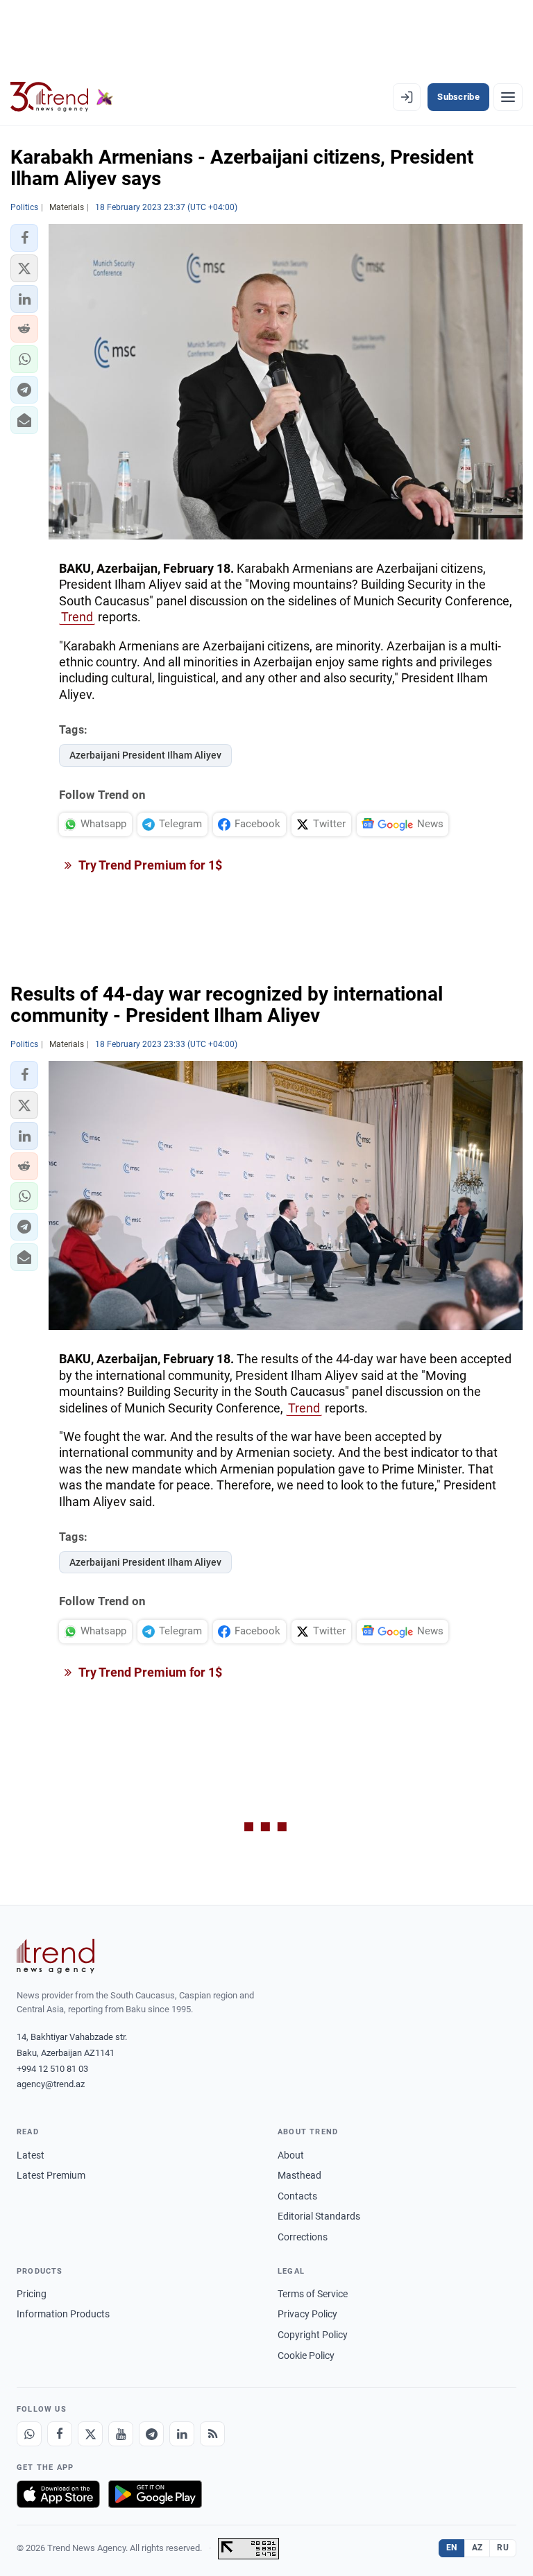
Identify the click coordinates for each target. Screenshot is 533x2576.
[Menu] (508, 97)
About (291, 2155)
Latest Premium (51, 2175)
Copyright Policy (313, 2335)
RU (503, 2548)
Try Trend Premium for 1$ (149, 865)
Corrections (303, 2237)
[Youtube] (121, 2434)
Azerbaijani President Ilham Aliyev (145, 755)
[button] (24, 238)
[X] (90, 2434)
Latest (31, 2155)
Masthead (299, 2175)
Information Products (63, 2314)
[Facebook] (60, 2434)
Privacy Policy (307, 2314)
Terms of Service (313, 2294)
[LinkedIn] (182, 2434)
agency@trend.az (51, 2084)
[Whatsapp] (29, 2434)
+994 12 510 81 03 (52, 2069)
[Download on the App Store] (58, 2494)
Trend (77, 617)
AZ (477, 2548)
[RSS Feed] (212, 2434)
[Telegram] (151, 2434)
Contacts (297, 2196)
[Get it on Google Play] (155, 2494)
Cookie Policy (306, 2355)
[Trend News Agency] (56, 1956)
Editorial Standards (319, 2216)
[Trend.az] (62, 97)
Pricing (32, 2294)
